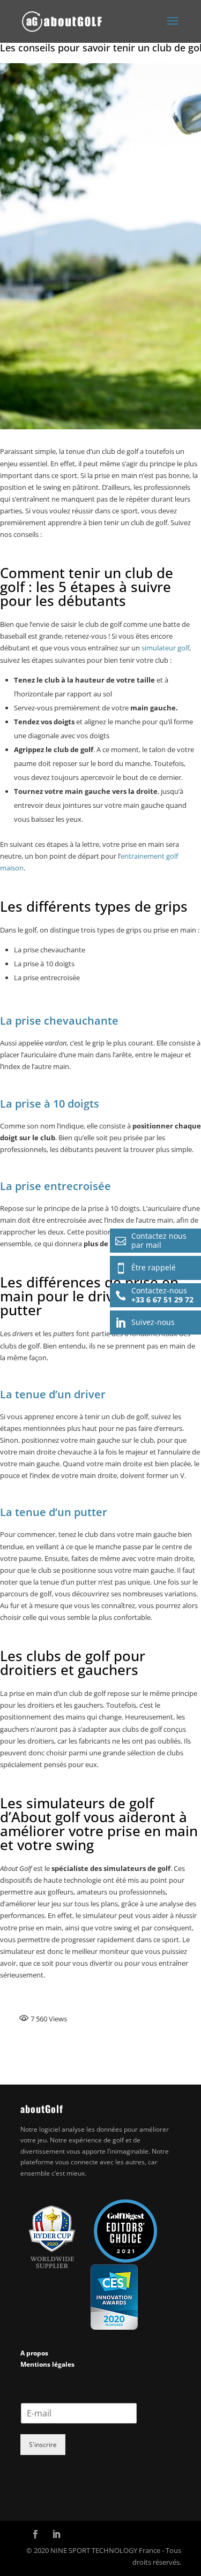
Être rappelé (146, 1268)
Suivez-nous (145, 1322)
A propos (34, 2353)
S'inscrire (43, 2445)
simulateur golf (165, 648)
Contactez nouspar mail (151, 1240)
